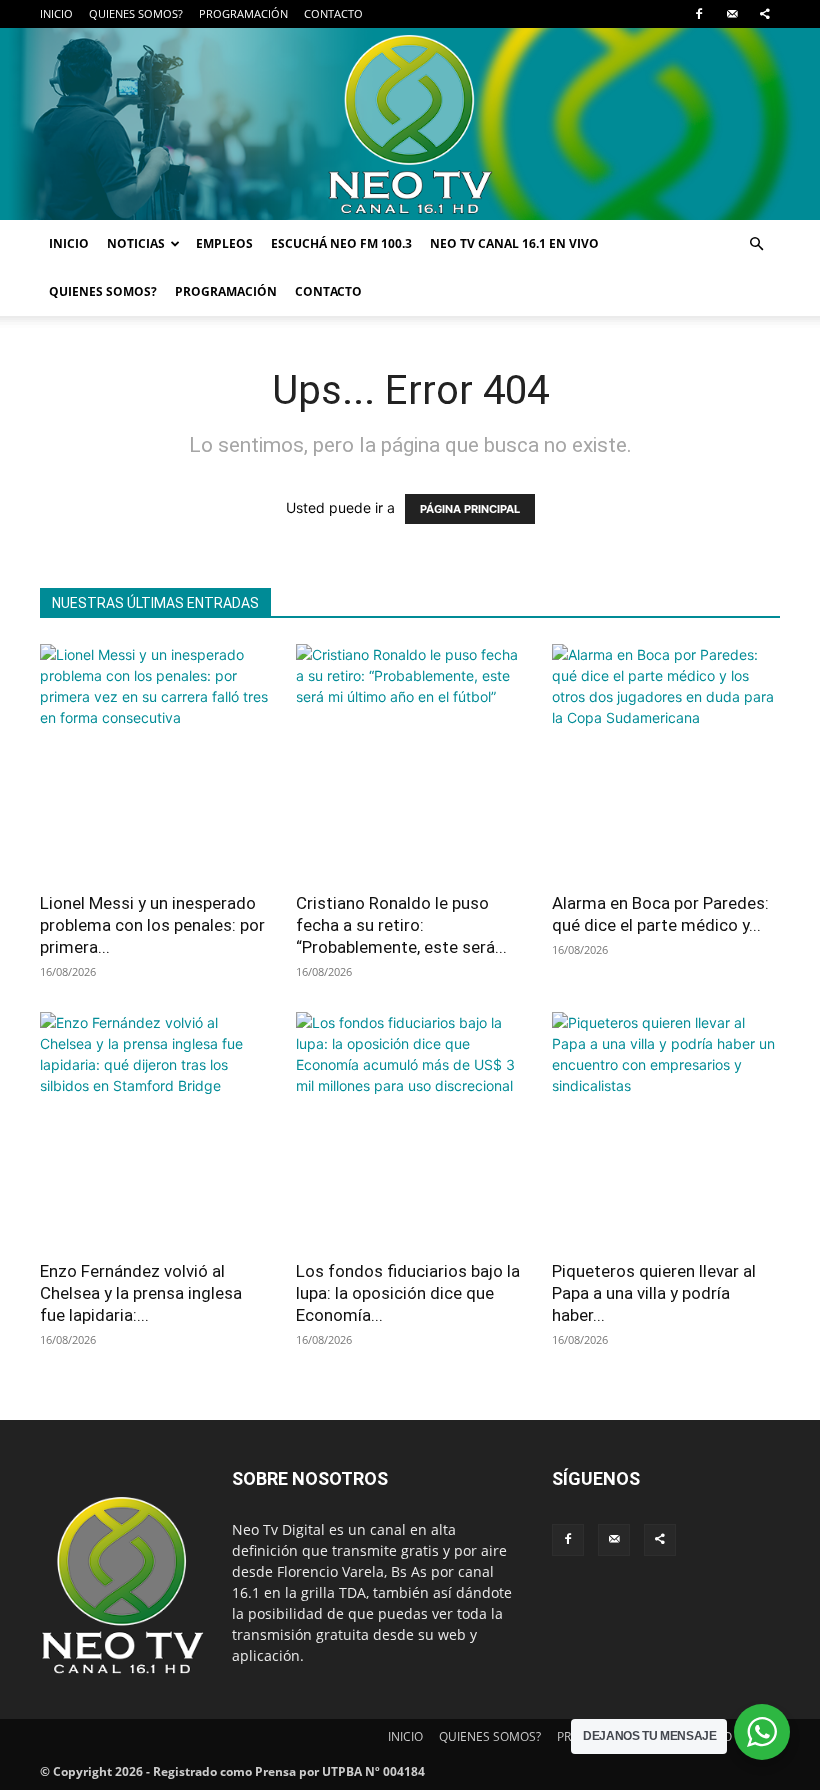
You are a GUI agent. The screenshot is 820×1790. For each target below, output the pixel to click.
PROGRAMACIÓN (243, 13)
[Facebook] (699, 14)
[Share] (765, 14)
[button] (756, 244)
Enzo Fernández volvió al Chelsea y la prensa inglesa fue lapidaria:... (141, 1293)
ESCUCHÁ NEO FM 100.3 (341, 243)
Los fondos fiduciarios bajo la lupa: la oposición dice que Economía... (408, 1293)
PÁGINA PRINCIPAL (470, 509)
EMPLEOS (224, 243)
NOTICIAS (136, 243)
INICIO (56, 13)
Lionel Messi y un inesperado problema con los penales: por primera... (152, 925)
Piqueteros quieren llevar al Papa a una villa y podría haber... (654, 1293)
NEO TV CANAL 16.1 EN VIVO (514, 243)
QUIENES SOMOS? (136, 13)
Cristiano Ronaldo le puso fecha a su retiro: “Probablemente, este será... (401, 925)
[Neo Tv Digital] (410, 124)
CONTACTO (333, 13)
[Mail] (732, 14)
